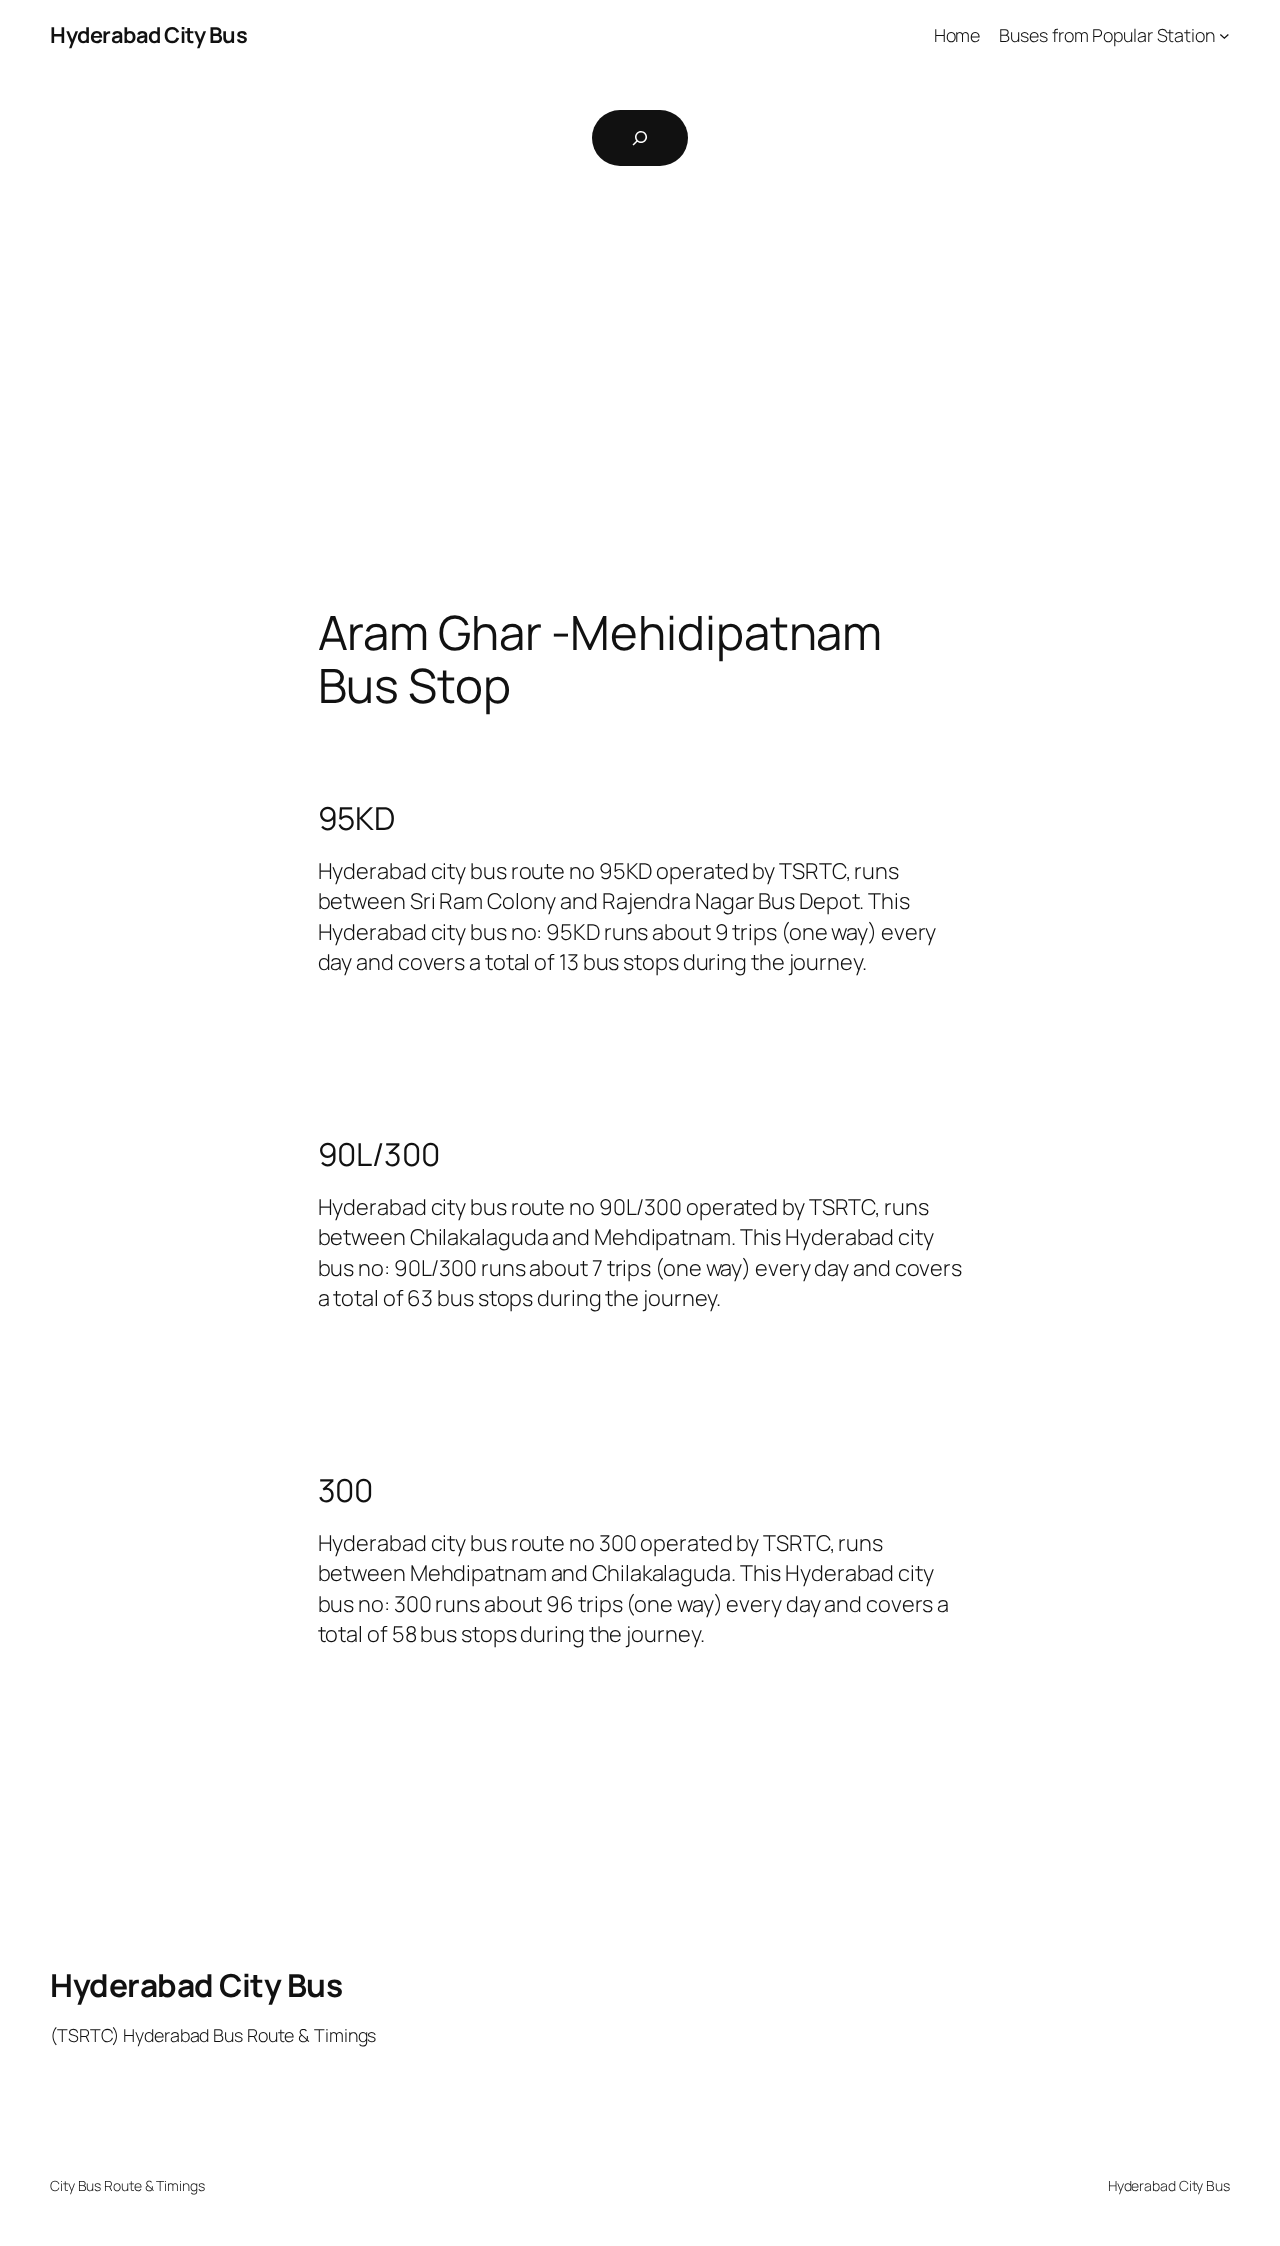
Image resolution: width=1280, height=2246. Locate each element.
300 (346, 1491)
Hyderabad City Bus (148, 35)
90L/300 (379, 1155)
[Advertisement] (640, 396)
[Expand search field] (640, 138)
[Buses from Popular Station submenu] (1224, 35)
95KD (357, 819)
